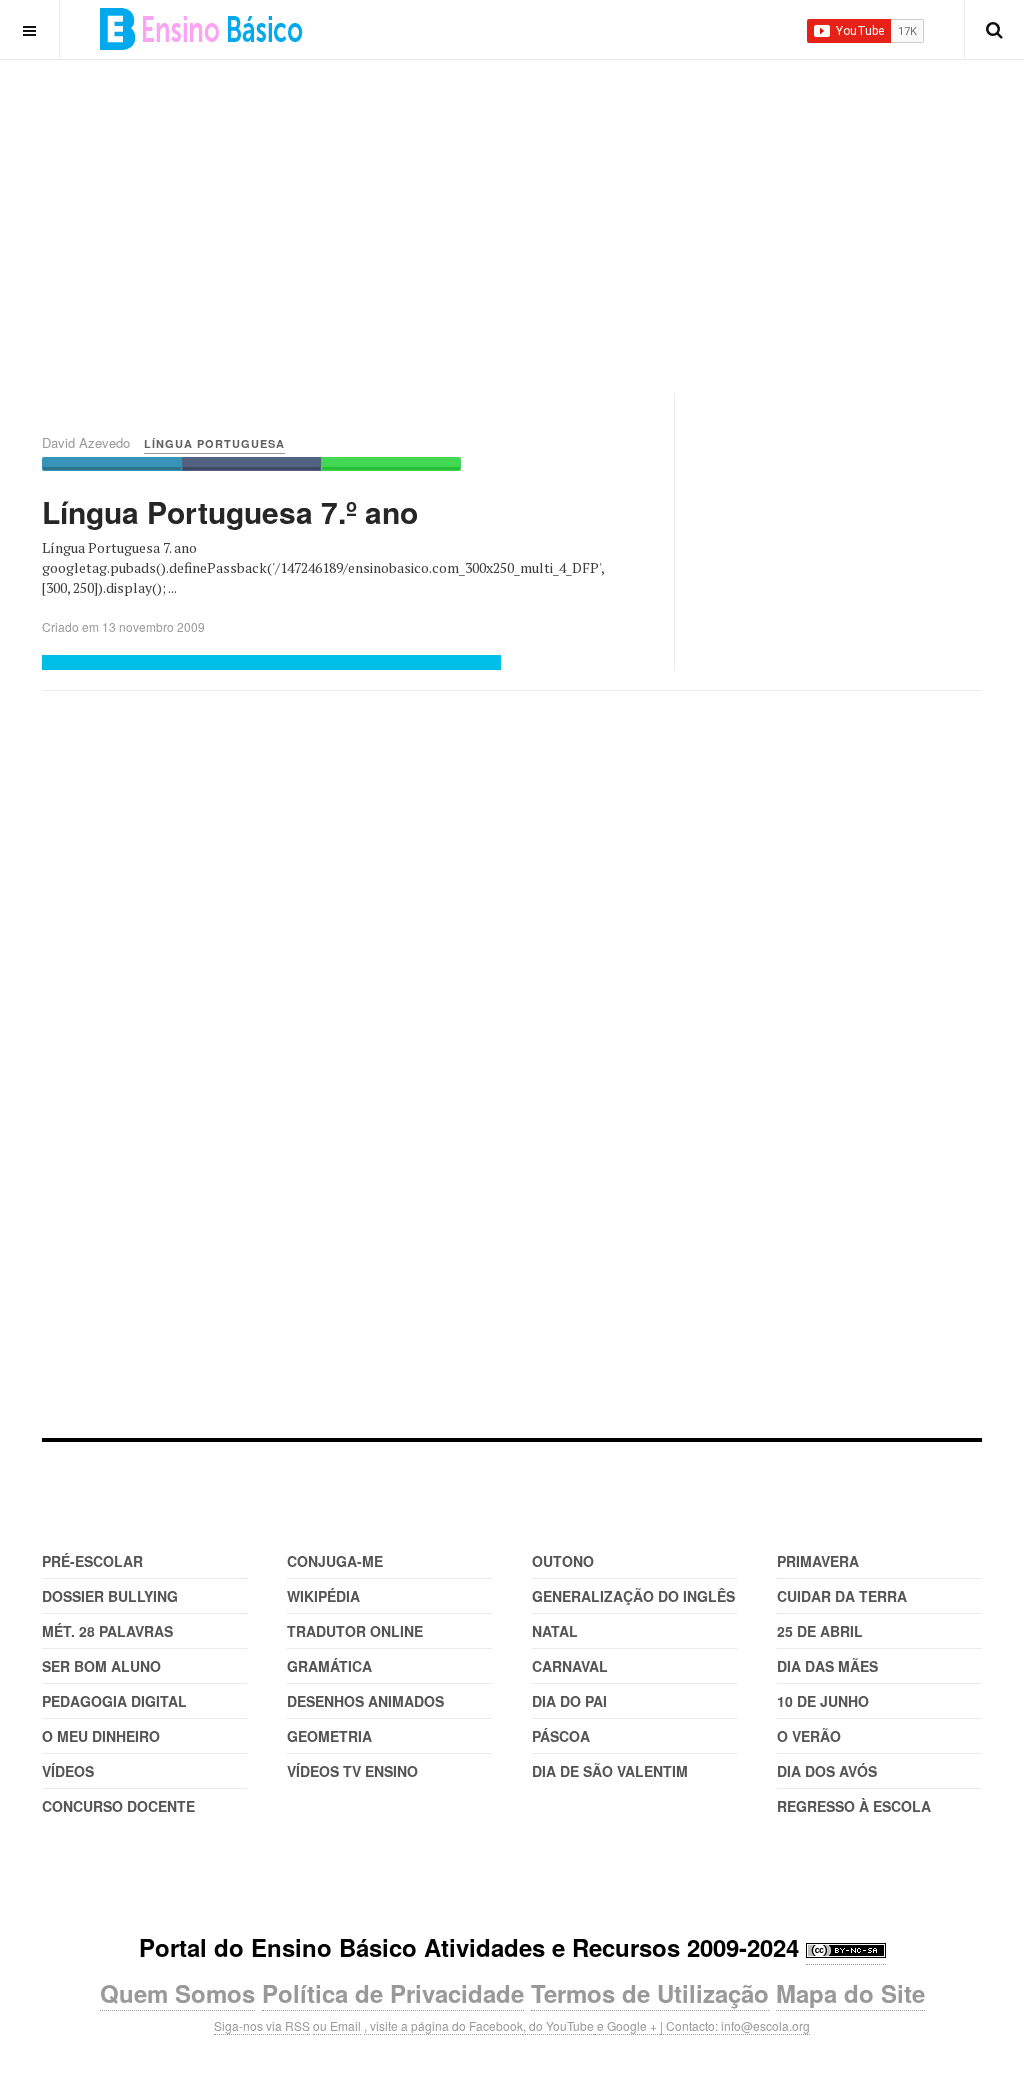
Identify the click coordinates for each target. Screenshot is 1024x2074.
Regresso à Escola (854, 1806)
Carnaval (570, 1666)
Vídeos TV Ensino (352, 1771)
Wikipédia (323, 1596)
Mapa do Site (850, 1993)
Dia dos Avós (827, 1771)
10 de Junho (823, 1701)
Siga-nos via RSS (262, 2025)
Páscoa (561, 1736)
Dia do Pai (569, 1701)
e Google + (627, 2025)
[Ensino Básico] (201, 29)
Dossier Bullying (110, 1596)
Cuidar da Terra (842, 1596)
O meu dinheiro (101, 1736)
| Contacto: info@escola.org (735, 2025)
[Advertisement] (533, 200)
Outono (563, 1561)
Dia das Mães (827, 1666)
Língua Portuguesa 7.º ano (230, 511)
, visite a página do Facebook (443, 2025)
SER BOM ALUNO (101, 1666)
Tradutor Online (355, 1631)
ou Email (337, 2025)
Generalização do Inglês (633, 1596)
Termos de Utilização (650, 1993)
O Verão (809, 1736)
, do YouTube (558, 2025)
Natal (555, 1631)
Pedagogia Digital (114, 1701)
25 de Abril (820, 1631)
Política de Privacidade (393, 1993)
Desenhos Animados (365, 1701)
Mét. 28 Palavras (107, 1631)
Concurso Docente (118, 1806)
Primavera (818, 1561)
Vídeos (68, 1771)
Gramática (329, 1666)
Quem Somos (177, 1993)
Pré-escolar (92, 1561)
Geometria (329, 1736)
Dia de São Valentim (610, 1771)
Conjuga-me (335, 1561)
